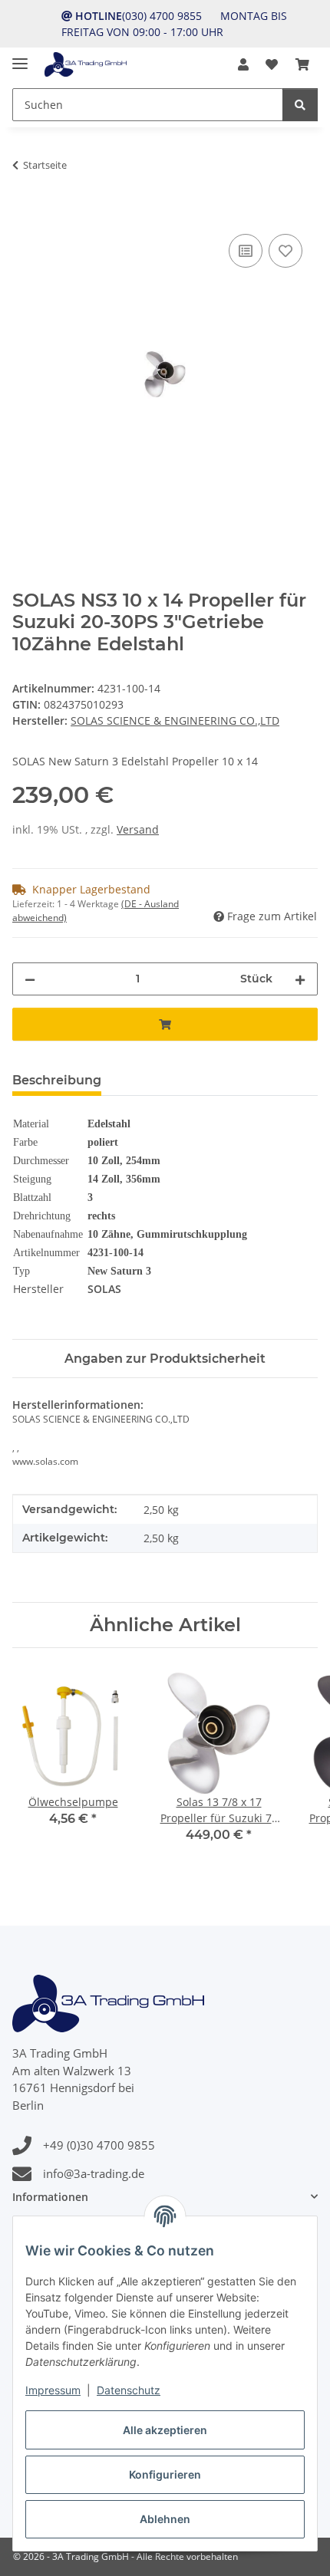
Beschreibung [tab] (57, 1080)
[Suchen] (300, 105)
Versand (138, 829)
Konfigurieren (165, 2474)
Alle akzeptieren (165, 2430)
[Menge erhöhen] (300, 979)
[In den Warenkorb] (25, 213)
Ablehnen (165, 2519)
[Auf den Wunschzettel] (285, 251)
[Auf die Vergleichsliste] (246, 251)
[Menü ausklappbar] (20, 57)
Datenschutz (129, 2390)
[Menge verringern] (30, 979)
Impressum (53, 2390)
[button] (243, 64)
